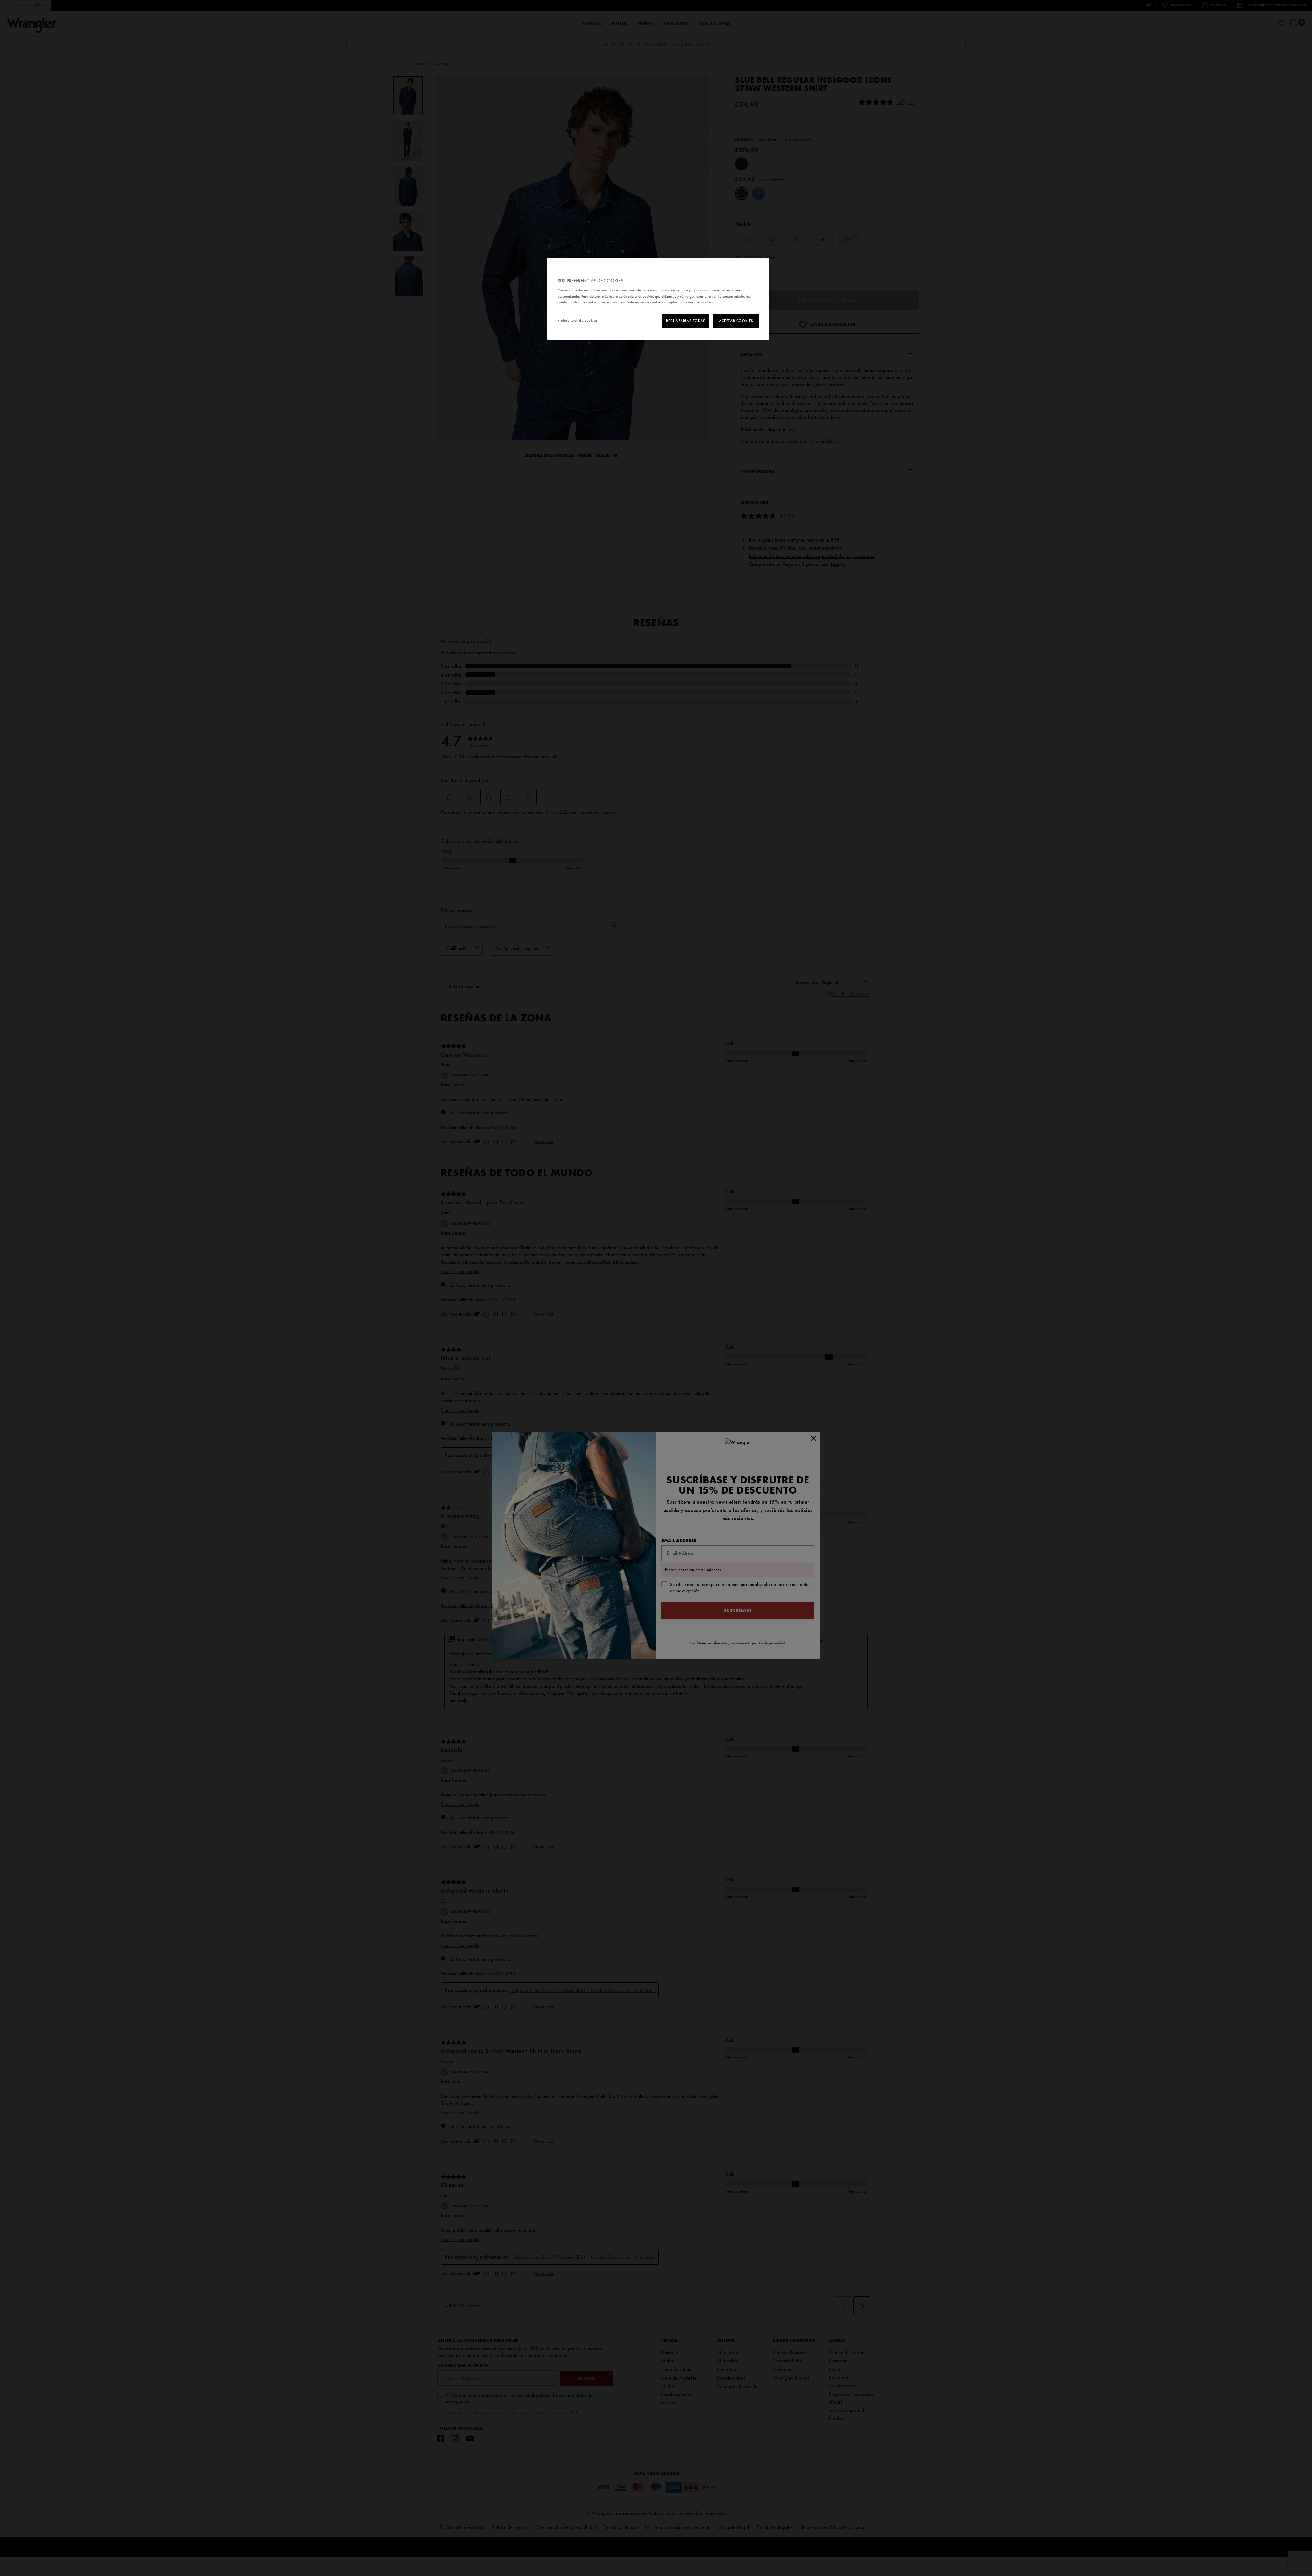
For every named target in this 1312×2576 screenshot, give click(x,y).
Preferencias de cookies (577, 320)
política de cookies (584, 302)
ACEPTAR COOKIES (736, 321)
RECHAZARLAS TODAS (686, 321)
